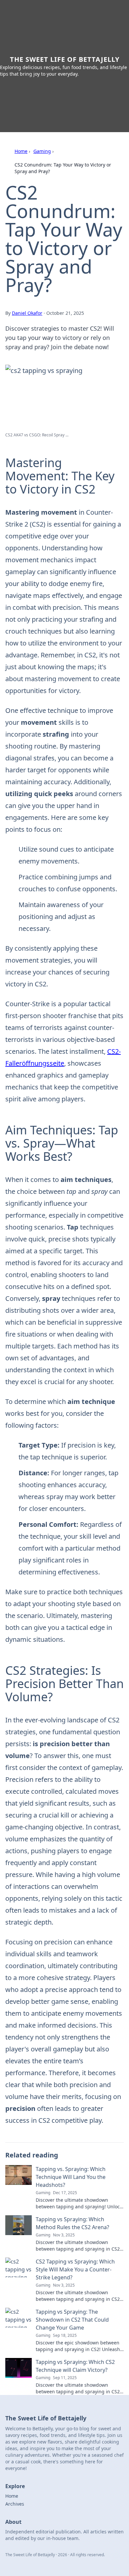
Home (21, 151)
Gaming (42, 151)
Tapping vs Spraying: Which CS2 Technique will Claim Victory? (75, 2366)
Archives (15, 2504)
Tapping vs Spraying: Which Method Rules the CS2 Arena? (72, 2223)
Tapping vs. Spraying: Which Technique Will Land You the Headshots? (71, 2177)
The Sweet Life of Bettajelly (65, 59)
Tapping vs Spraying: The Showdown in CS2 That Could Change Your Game (72, 2320)
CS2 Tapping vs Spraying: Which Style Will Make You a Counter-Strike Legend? (75, 2269)
